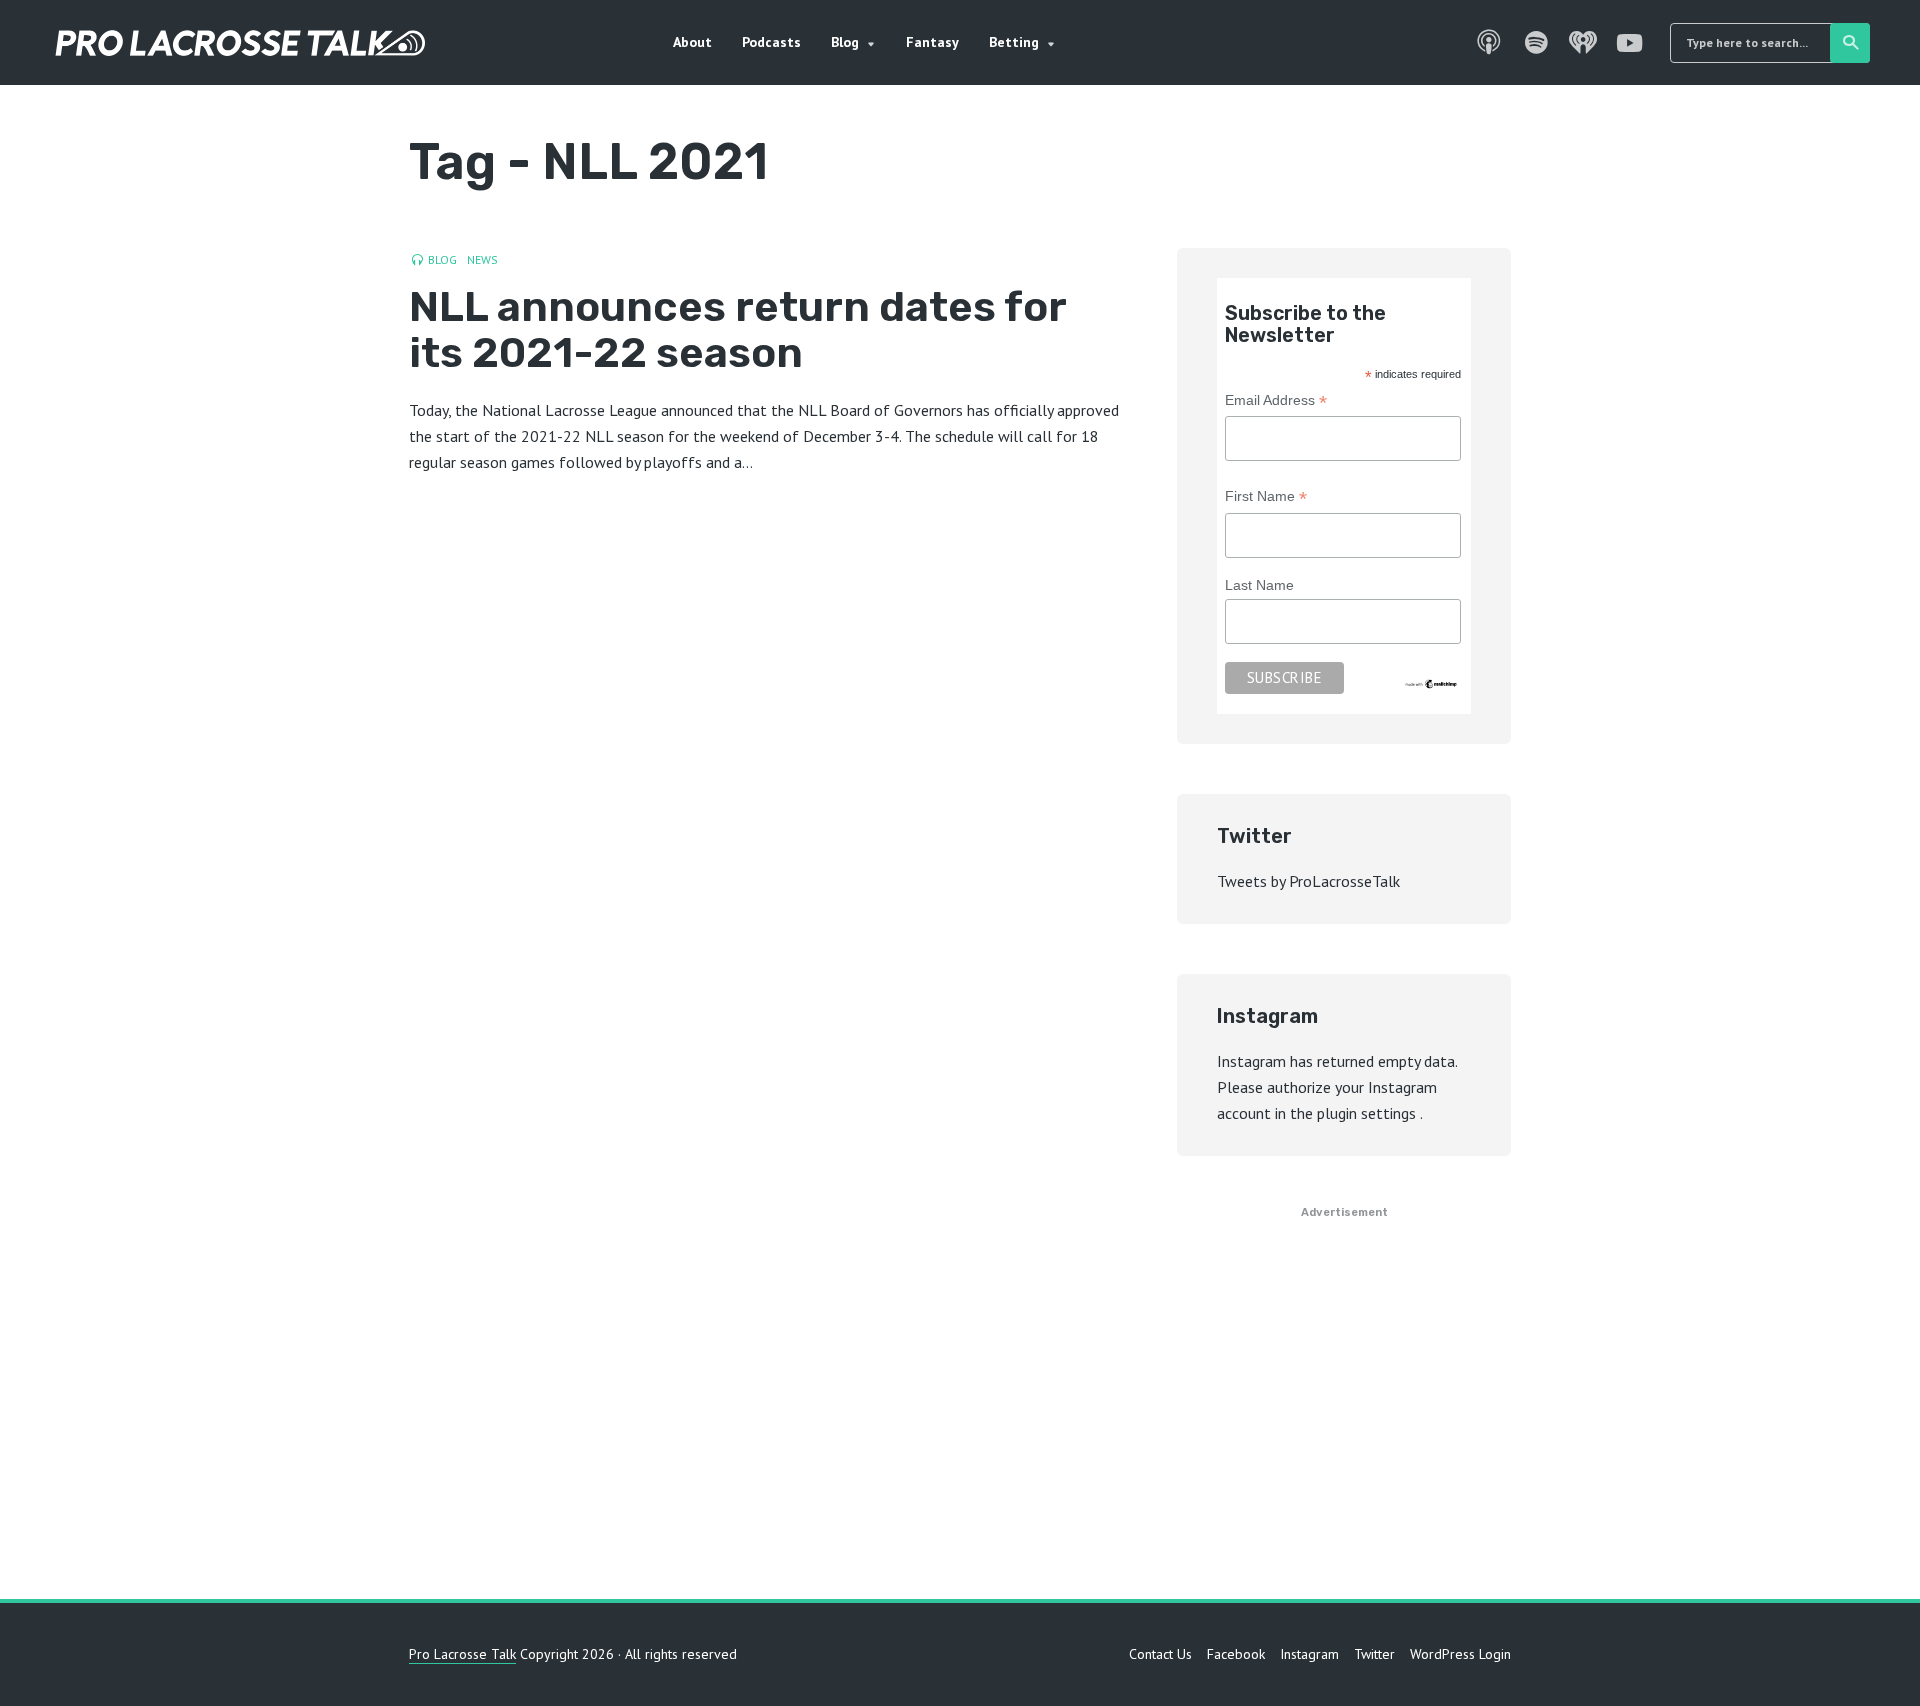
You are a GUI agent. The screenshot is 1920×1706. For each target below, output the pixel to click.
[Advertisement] (960, 1409)
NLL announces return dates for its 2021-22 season (737, 330)
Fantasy (932, 42)
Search (1850, 43)
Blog (845, 42)
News (482, 259)
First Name (1266, 498)
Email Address (1276, 402)
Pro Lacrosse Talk (462, 1654)
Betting (1014, 42)
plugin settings (1368, 1113)
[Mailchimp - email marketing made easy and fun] (1431, 683)
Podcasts (771, 42)
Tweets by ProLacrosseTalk (1308, 881)
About (692, 42)
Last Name (1259, 585)
